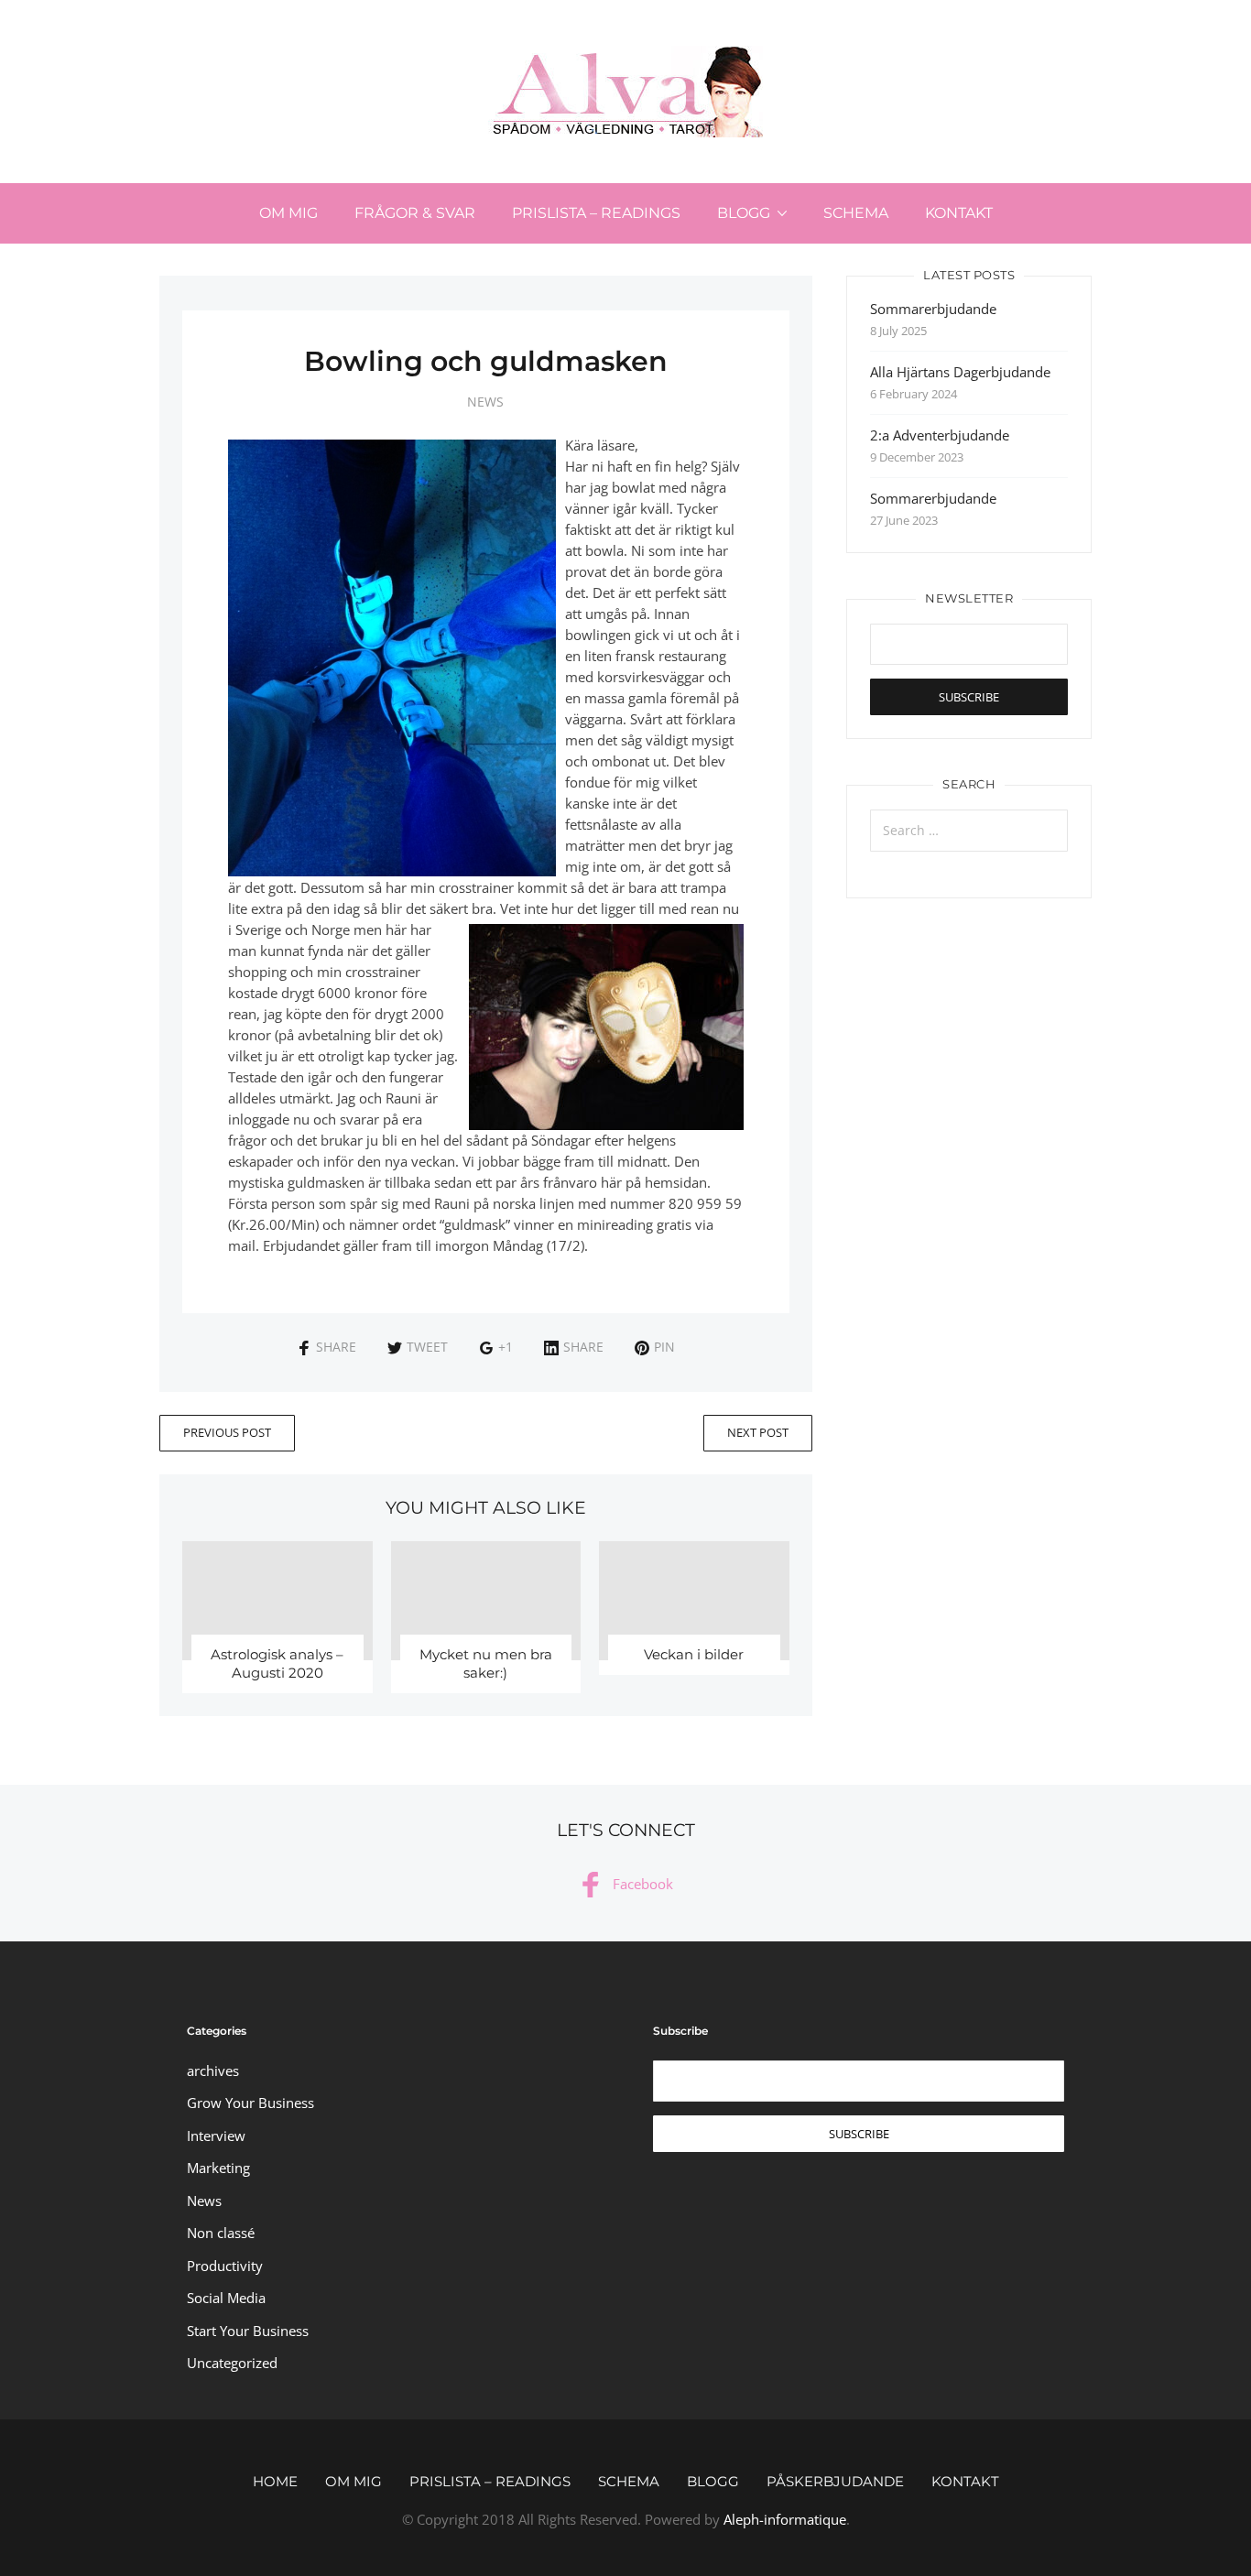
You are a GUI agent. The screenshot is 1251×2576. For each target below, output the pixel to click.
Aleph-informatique (785, 2519)
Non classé (221, 2233)
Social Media (226, 2298)
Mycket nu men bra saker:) (486, 1663)
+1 (506, 1347)
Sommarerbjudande (933, 309)
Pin (664, 1347)
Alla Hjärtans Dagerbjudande (960, 372)
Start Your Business (248, 2331)
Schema (856, 213)
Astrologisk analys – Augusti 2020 (277, 1663)
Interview (216, 2136)
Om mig (288, 213)
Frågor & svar (415, 213)
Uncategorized (232, 2363)
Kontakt (959, 213)
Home (275, 2481)
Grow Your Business (250, 2103)
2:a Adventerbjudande (940, 435)
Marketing (218, 2168)
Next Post (758, 1432)
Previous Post (227, 1432)
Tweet (427, 1347)
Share (336, 1347)
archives (213, 2071)
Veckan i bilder (694, 1654)
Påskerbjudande (835, 2481)
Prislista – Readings (596, 213)
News (485, 402)
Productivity (225, 2266)
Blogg (744, 213)
